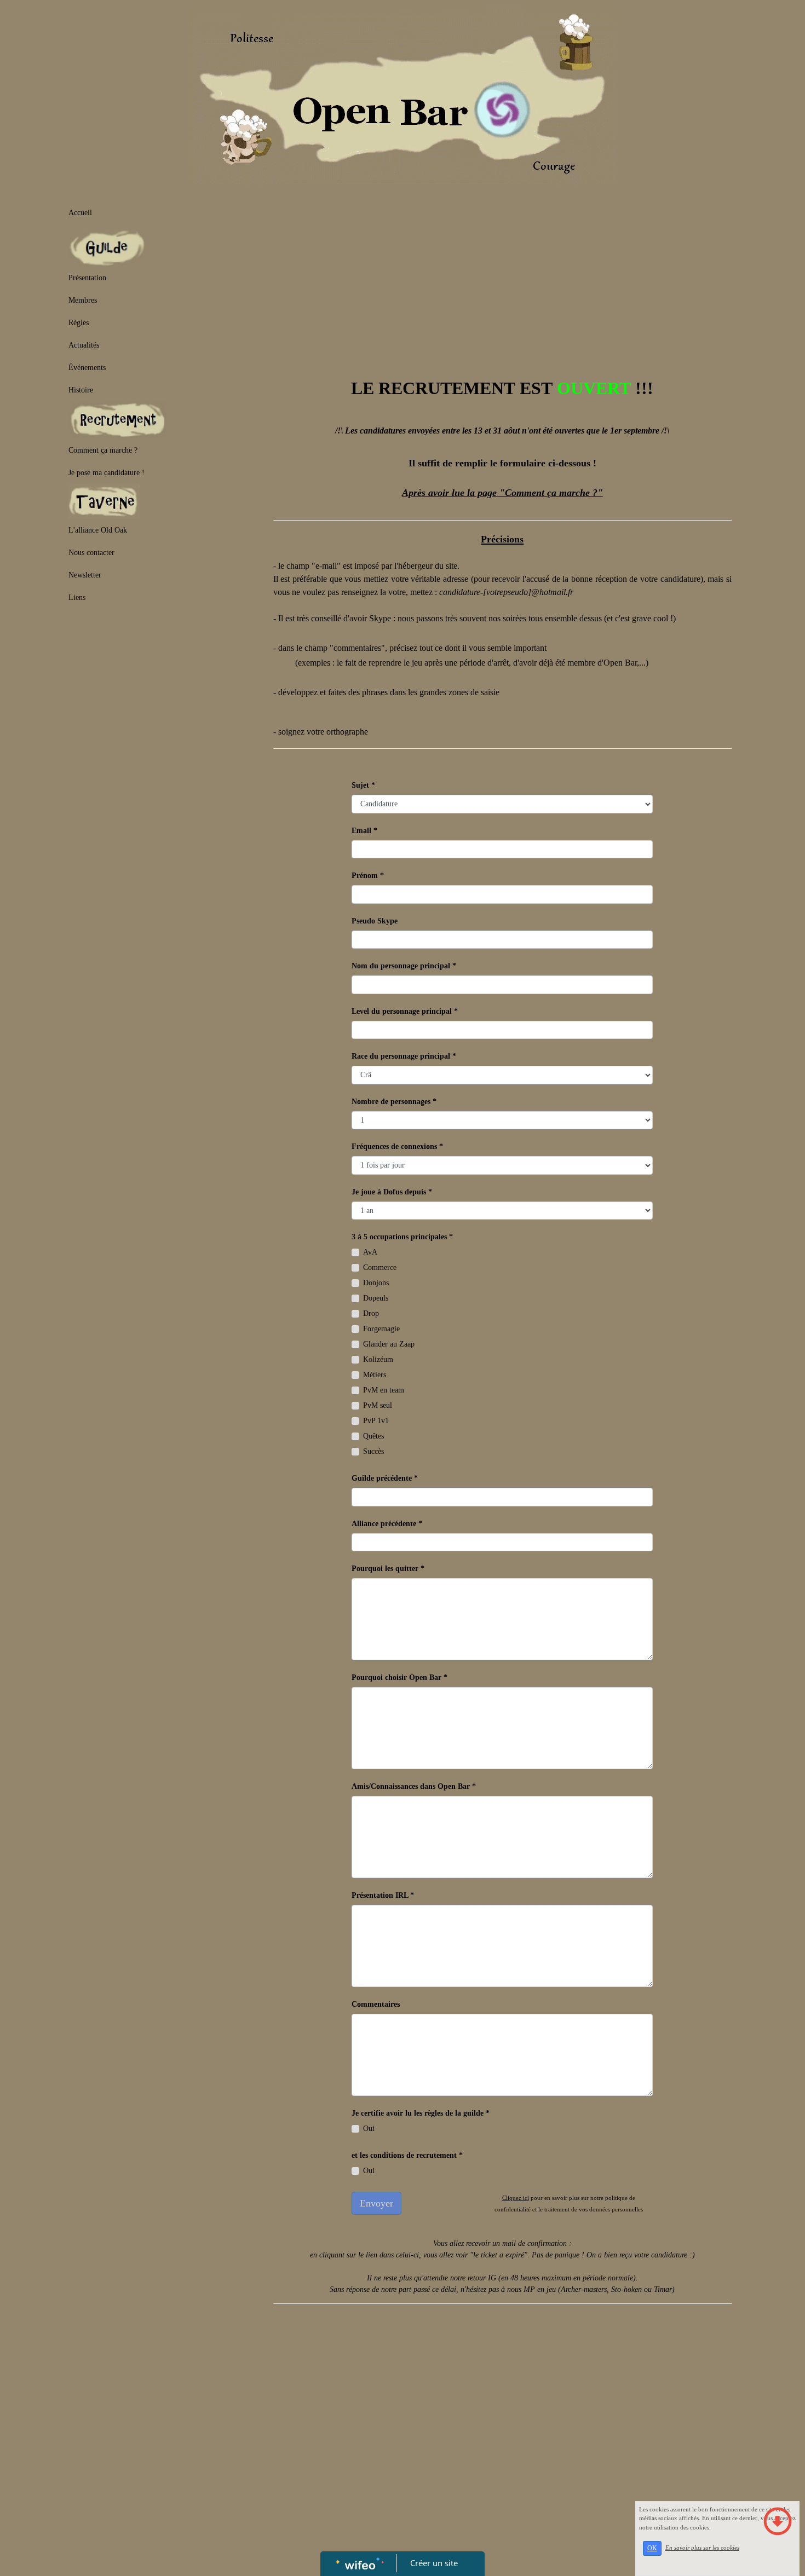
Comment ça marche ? (103, 450)
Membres (83, 300)
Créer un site (434, 2563)
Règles (79, 323)
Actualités (84, 345)
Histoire (81, 390)
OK (652, 2548)
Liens (77, 597)
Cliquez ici (516, 2198)
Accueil (80, 213)
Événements (87, 368)
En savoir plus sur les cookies (702, 2548)
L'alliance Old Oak (98, 530)
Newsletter (85, 575)
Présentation (87, 278)
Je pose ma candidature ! (107, 473)
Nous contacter (91, 553)
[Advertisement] (160, 737)
